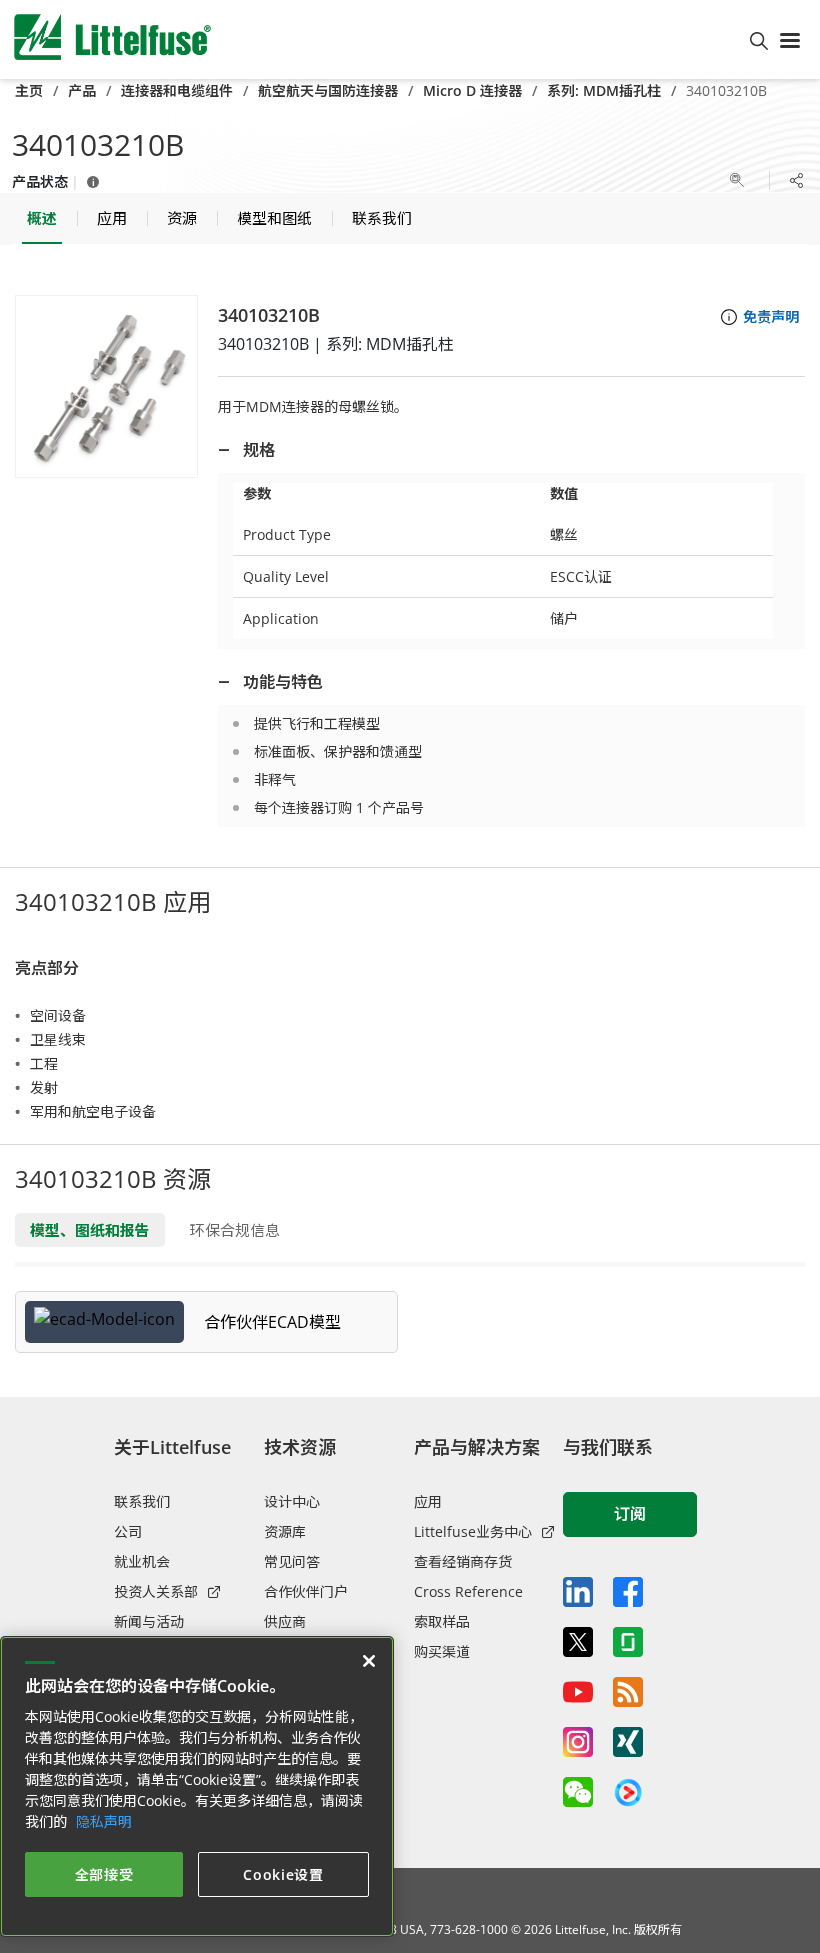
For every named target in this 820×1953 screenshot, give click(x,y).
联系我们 (142, 1501)
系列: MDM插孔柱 (604, 90)
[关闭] (369, 1661)
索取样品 (442, 1621)
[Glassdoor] (628, 1642)
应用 (428, 1501)
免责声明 (771, 316)
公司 (128, 1531)
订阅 (630, 1514)
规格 (259, 450)
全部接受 (104, 1874)
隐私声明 (104, 1821)
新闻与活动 (149, 1621)
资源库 (285, 1531)
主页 (29, 90)
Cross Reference (468, 1591)
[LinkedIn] (578, 1592)
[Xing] (628, 1742)
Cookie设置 (283, 1874)
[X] (578, 1642)
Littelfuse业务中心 (473, 1531)
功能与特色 (283, 682)
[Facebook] (628, 1592)
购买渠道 (442, 1651)
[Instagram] (578, 1742)
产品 (82, 90)
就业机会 (142, 1561)
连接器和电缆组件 (177, 90)
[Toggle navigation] (794, 39)
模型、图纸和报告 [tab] (90, 1230)
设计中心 (292, 1501)
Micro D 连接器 (472, 90)
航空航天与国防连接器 (328, 90)
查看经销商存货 (463, 1561)
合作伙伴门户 (306, 1591)
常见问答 (292, 1561)
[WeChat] (578, 1792)
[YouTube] (578, 1692)
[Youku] (628, 1793)
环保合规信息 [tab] (235, 1230)
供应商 (285, 1621)
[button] (106, 386)
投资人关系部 (156, 1591)
